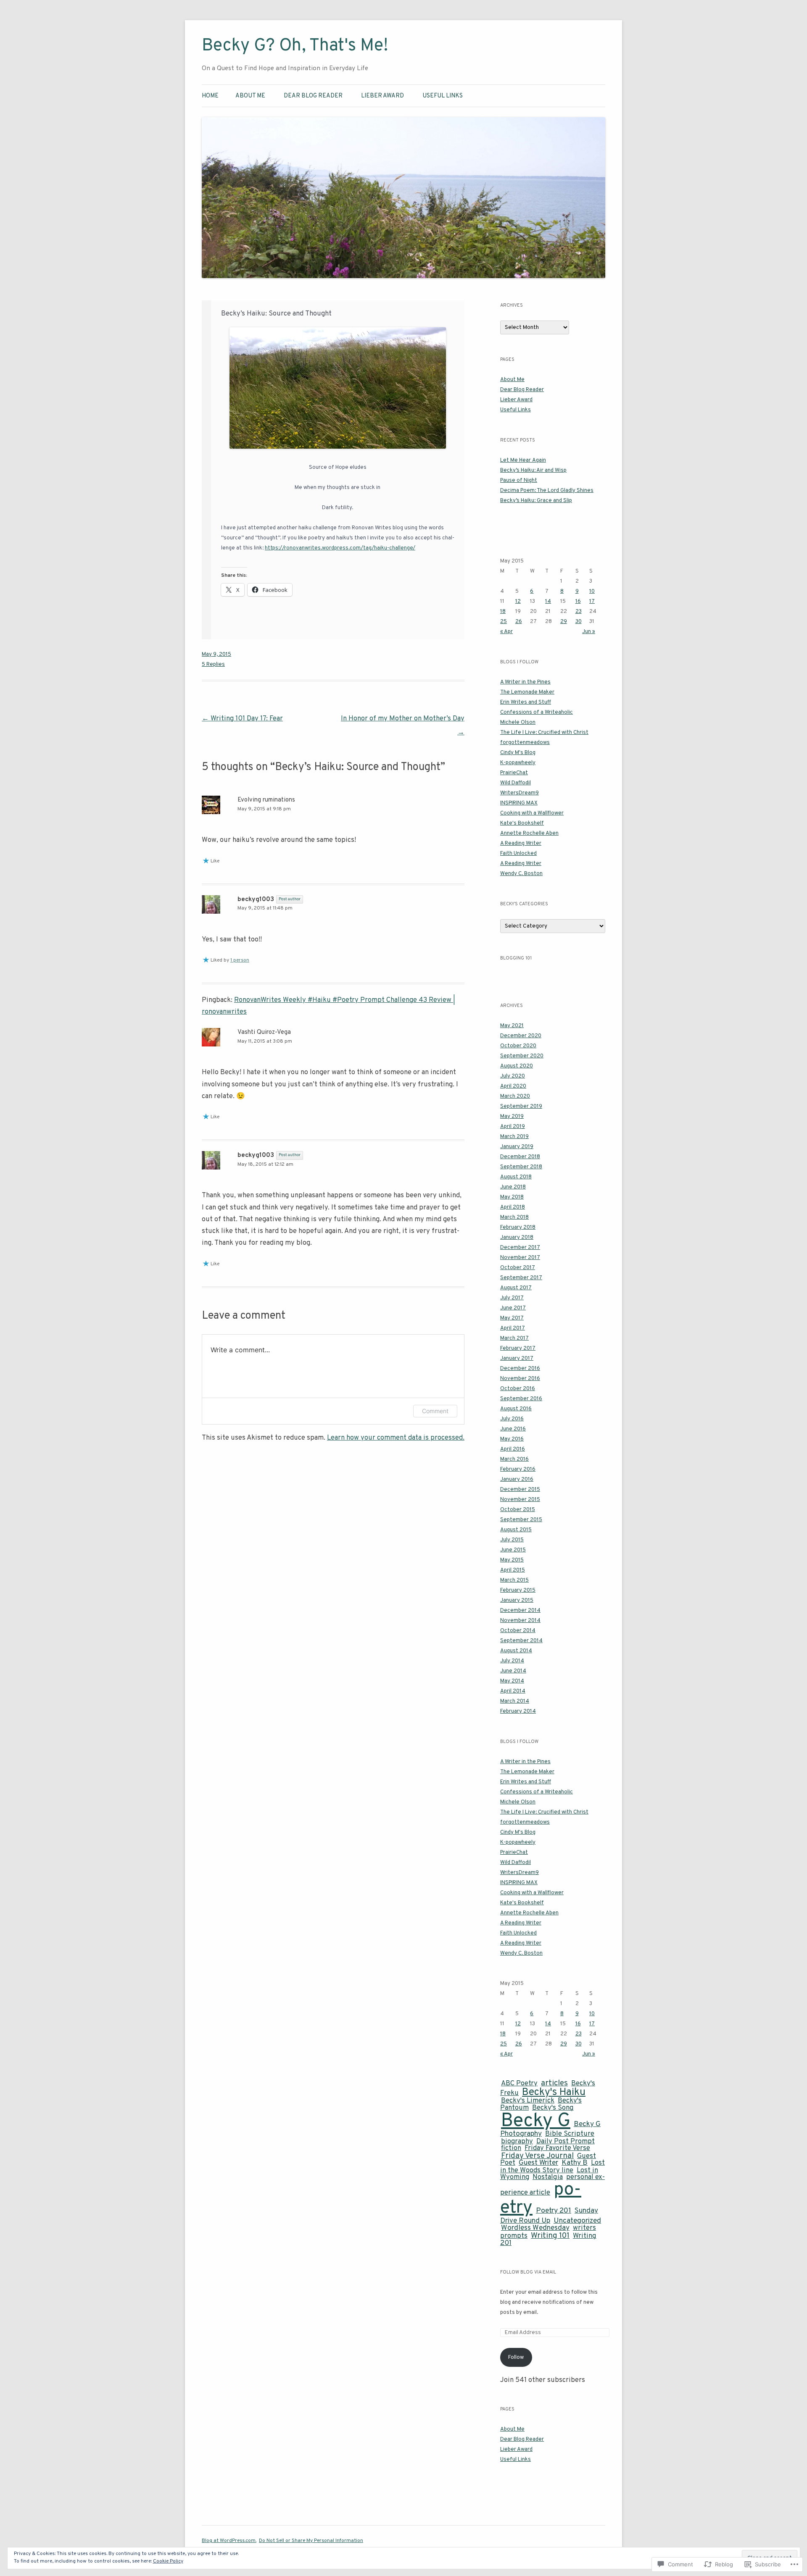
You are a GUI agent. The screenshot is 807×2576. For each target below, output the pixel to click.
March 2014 (515, 1701)
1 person (240, 960)
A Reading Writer (521, 844)
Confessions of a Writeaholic (537, 712)
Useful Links (443, 96)
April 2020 (513, 1086)
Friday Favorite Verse (557, 2148)
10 (592, 591)
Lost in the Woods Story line (553, 2167)
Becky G (536, 2121)
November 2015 (520, 1500)
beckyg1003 (256, 900)
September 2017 (521, 1278)
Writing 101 (550, 2236)
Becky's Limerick (528, 2101)
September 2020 (522, 1056)
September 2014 (521, 1641)
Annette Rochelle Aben (529, 833)
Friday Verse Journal (537, 2156)
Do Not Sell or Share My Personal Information (311, 2541)
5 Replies (213, 665)
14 (548, 602)
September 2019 (521, 1107)
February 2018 (518, 1228)
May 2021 (512, 1026)
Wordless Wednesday (535, 2228)
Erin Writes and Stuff (526, 702)
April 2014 (513, 1691)
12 (518, 602)
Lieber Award (382, 96)
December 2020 (521, 1036)
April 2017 (513, 1328)
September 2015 (521, 1520)
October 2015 (518, 1510)
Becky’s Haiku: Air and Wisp (533, 471)
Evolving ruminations (266, 800)
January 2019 (517, 1147)
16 (578, 602)
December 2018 (520, 1157)
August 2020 (517, 1066)
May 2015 (512, 1560)
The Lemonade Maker (527, 692)
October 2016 (518, 1389)
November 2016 (520, 1379)
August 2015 (516, 1530)
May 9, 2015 (216, 655)
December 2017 (520, 1248)
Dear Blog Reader (313, 96)
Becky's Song (553, 2108)
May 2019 (512, 1117)
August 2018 (516, 1177)
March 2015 (514, 1580)
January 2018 (517, 1238)
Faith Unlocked (518, 854)
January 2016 (517, 1480)
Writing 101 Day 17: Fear (242, 719)
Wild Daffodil (516, 783)
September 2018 (521, 1167)
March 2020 (515, 1096)
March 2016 (514, 1459)
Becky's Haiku (554, 2092)
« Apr (506, 632)
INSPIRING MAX (519, 803)
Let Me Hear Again (523, 460)
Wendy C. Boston (521, 874)
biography (517, 2141)
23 (579, 612)
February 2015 (518, 1590)
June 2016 (513, 1429)
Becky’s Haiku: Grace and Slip (536, 501)
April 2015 (513, 1570)
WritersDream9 (520, 793)
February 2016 (518, 1469)
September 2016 (521, 1399)
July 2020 (513, 1076)
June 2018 (513, 1187)
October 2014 (518, 1631)
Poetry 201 (554, 2211)
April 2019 (513, 1127)
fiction (511, 2148)
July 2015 (512, 1540)
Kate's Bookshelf (522, 823)
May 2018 (512, 1197)
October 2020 (518, 1046)
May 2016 (512, 1439)
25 (504, 622)
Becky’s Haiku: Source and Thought (276, 314)
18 (503, 612)
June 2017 (513, 1308)
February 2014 (518, 1711)
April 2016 (513, 1449)
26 (519, 622)
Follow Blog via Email (528, 2272)
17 (592, 602)
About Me (250, 96)
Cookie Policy (168, 2561)
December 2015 (520, 1490)
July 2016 (512, 1419)
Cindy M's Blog (518, 753)
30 (579, 622)
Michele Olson (518, 723)
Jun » (589, 632)
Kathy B (575, 2163)
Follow (516, 2358)
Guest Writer (538, 2163)
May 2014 (512, 1681)
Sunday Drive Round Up (549, 2216)
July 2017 (512, 1298)
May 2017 (512, 1318)
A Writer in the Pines (525, 682)
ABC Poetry (519, 2083)
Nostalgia (548, 2177)
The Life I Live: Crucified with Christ (544, 733)
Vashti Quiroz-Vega (264, 1032)
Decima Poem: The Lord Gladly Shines (547, 491)
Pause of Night (519, 481)
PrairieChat (514, 773)
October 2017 (518, 1268)
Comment (435, 1411)
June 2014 (513, 1671)
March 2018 (514, 1217)
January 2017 (517, 1359)
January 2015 (517, 1601)
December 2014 (520, 1611)
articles (554, 2083)
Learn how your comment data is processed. (396, 1438)
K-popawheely (518, 763)
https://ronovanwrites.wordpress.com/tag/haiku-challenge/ (340, 548)
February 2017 (518, 1348)
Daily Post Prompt (566, 2141)
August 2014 (516, 1651)
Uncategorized (577, 2221)
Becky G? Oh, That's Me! (295, 46)
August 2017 (516, 1288)
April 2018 (513, 1207)
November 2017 (520, 1258)
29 (564, 622)
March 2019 (514, 1137)
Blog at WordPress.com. (229, 2541)
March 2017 (514, 1338)
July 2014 (512, 1661)
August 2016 (516, 1409)
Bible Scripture (570, 2134)
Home (210, 96)
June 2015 (513, 1550)
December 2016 (520, 1369)
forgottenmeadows (525, 743)
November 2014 (520, 1621)
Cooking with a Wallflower (532, 813)
